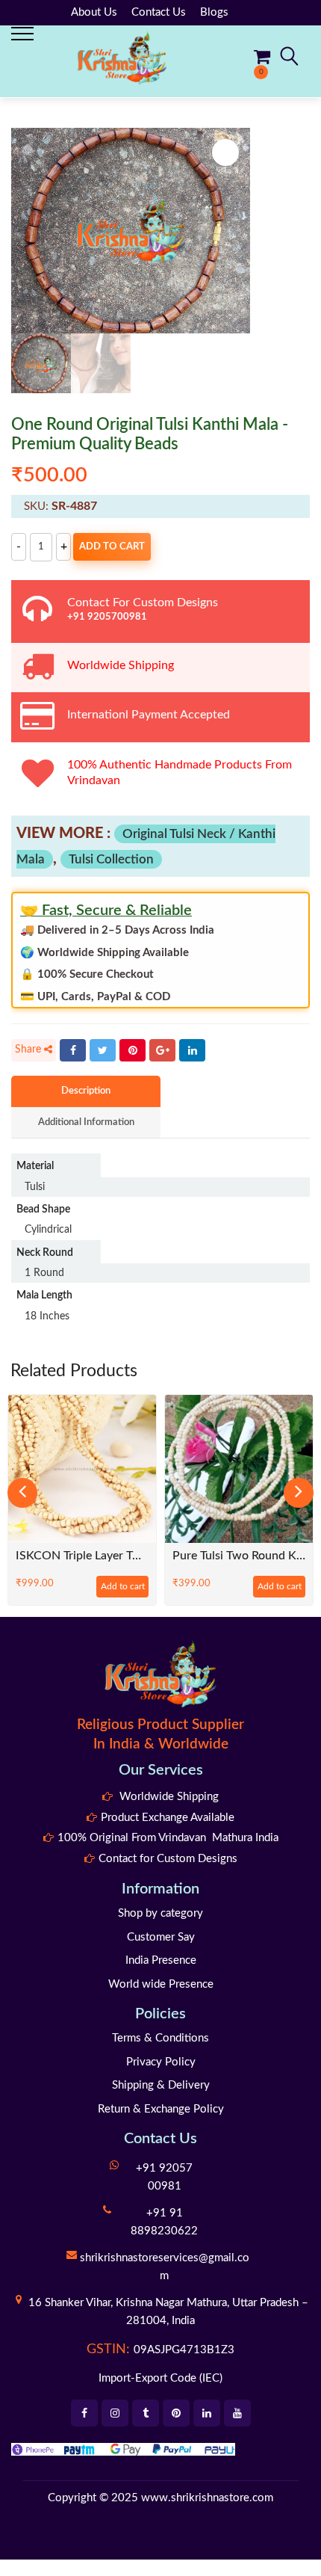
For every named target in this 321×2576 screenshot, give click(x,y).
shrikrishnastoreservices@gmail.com (165, 2267)
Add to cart (112, 547)
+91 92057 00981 (164, 2177)
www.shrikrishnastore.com (207, 2498)
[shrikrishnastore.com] (122, 57)
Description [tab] (86, 1091)
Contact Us (159, 12)
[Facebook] (73, 1050)
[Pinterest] (133, 1050)
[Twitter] (103, 1050)
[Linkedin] (207, 2413)
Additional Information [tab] (86, 1122)
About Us (94, 12)
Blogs (214, 12)
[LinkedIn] (192, 1050)
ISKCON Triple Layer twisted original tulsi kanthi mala (82, 1556)
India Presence (161, 1960)
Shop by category (160, 1913)
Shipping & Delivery (161, 2085)
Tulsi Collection (111, 859)
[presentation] (22, 1493)
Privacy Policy (161, 2062)
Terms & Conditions (160, 2038)
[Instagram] (115, 2413)
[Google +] (162, 1050)
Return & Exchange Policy (161, 2109)
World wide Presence (161, 1984)
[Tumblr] (146, 2413)
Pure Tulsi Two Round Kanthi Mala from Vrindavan (239, 1556)
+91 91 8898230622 (164, 2222)
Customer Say (161, 1937)
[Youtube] (237, 2413)
